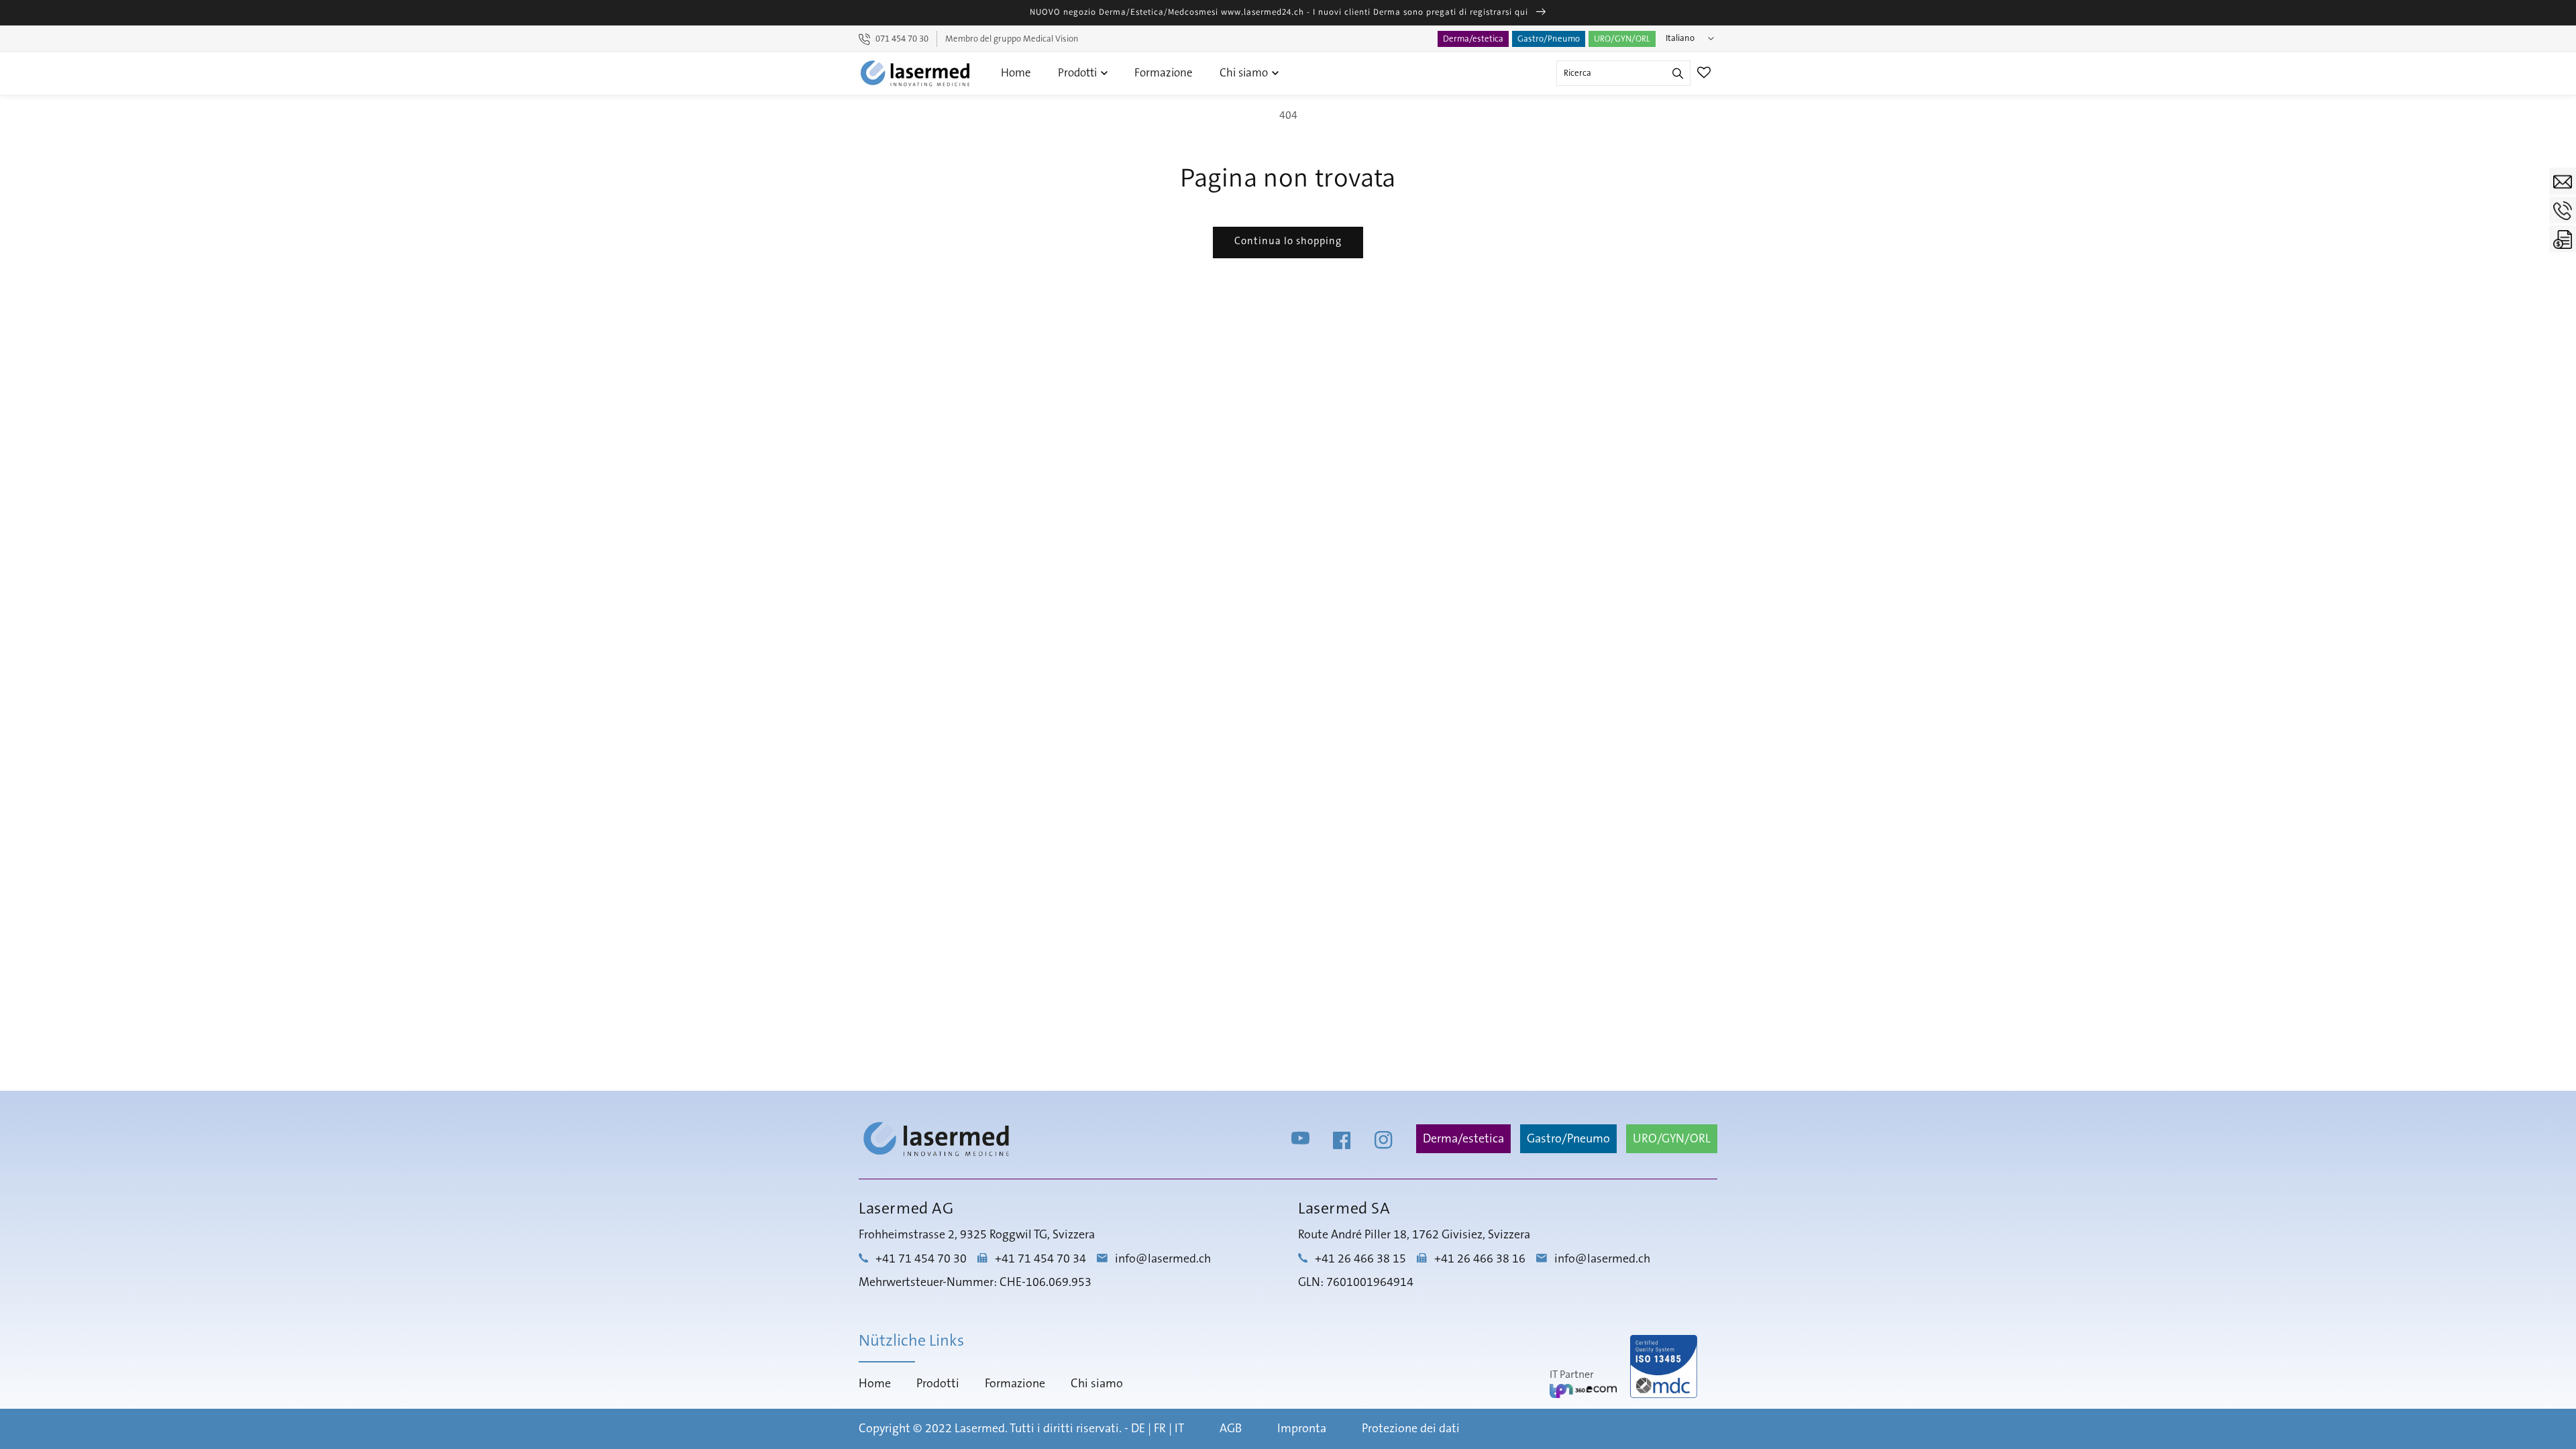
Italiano (1680, 38)
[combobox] (1623, 73)
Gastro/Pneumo (1549, 39)
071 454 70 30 (902, 39)
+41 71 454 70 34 (1040, 1259)
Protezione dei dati (1411, 1429)
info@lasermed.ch (1163, 1259)
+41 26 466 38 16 (1480, 1259)
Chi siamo (1245, 73)
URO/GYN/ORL (1622, 39)
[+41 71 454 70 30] (2563, 210)
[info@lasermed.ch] (2563, 181)
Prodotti (1079, 73)
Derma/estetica (1473, 39)
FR (1160, 1429)
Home (1016, 73)
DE (1138, 1429)
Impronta (1302, 1429)
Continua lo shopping (1288, 241)
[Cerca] (1678, 73)
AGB (1231, 1429)
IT (1179, 1429)
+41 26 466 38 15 (1360, 1259)
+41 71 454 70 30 (921, 1259)
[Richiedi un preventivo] (2563, 239)
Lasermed (980, 1429)
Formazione (1164, 73)
